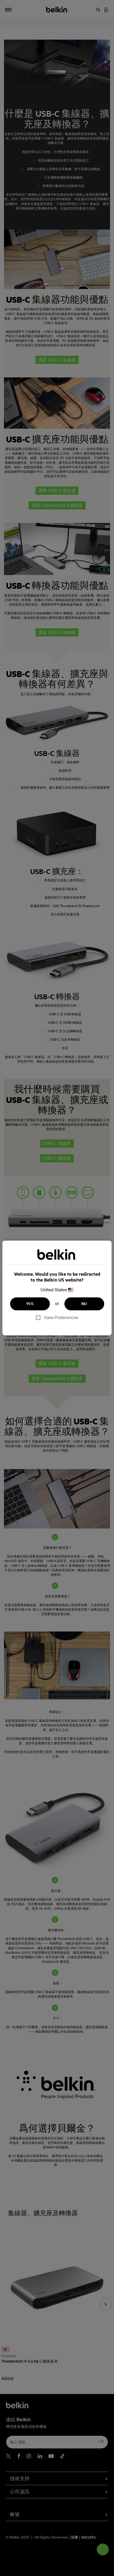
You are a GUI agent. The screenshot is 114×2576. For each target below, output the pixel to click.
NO (84, 1304)
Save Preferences (61, 1318)
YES (30, 1304)
